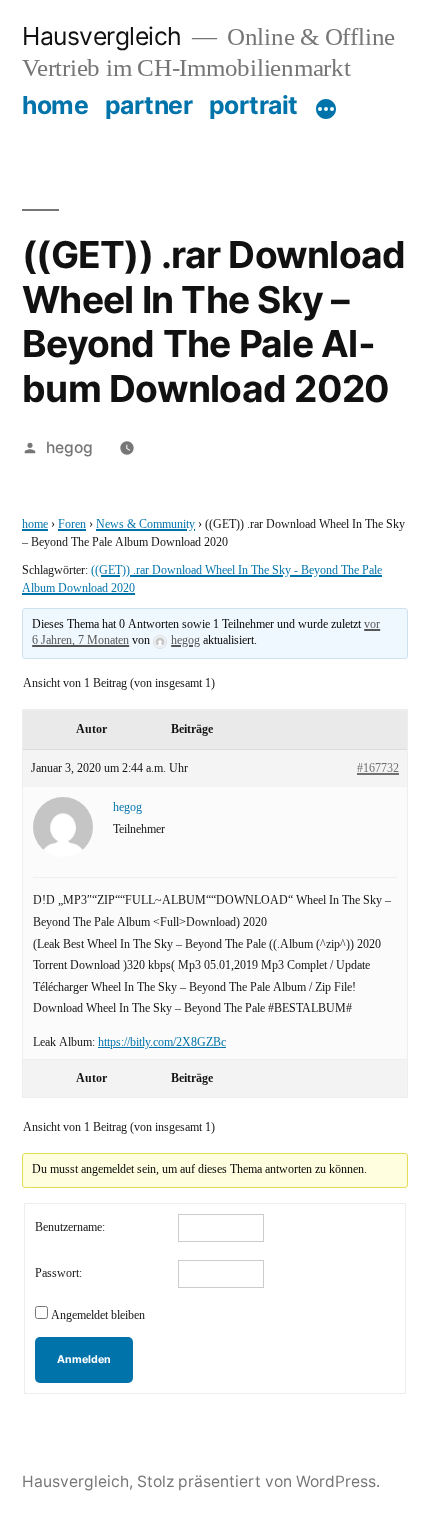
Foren (72, 524)
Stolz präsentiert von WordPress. (258, 1481)
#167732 (378, 768)
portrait (253, 105)
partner (149, 105)
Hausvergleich (102, 36)
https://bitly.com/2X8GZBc (162, 1042)
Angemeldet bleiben (98, 1315)
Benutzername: (70, 1227)
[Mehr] (326, 109)
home (55, 105)
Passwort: (58, 1273)
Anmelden (84, 1359)
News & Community (145, 524)
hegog (69, 447)
